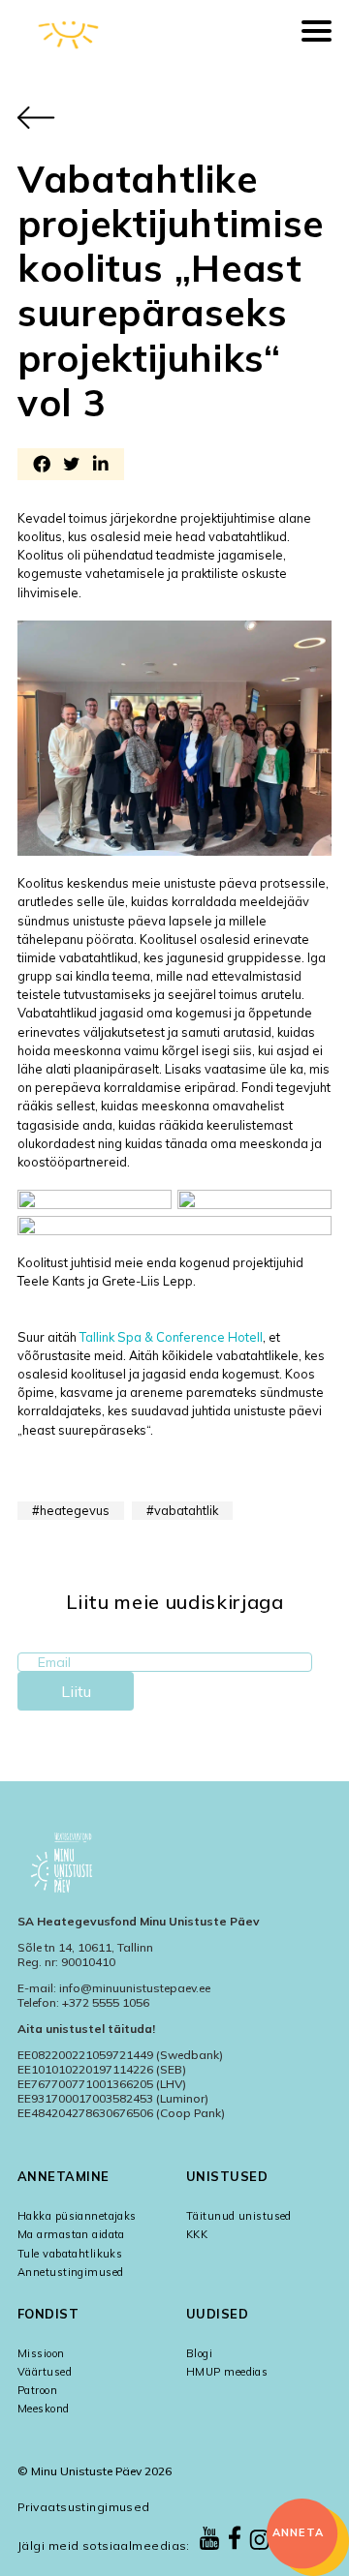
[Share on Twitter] (71, 466)
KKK (197, 2234)
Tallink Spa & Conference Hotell (171, 1337)
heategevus (75, 1510)
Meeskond (44, 2409)
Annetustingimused (70, 2272)
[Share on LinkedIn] (100, 466)
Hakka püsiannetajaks (77, 2216)
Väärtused (45, 2372)
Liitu (76, 1691)
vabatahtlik (186, 1510)
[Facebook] (235, 2539)
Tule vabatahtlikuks (70, 2254)
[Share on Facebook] (42, 466)
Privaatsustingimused (84, 2507)
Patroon (37, 2390)
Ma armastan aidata (71, 2234)
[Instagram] (259, 2541)
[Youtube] (209, 2540)
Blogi (199, 2353)
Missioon (41, 2353)
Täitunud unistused (239, 2216)
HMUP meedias (227, 2372)
